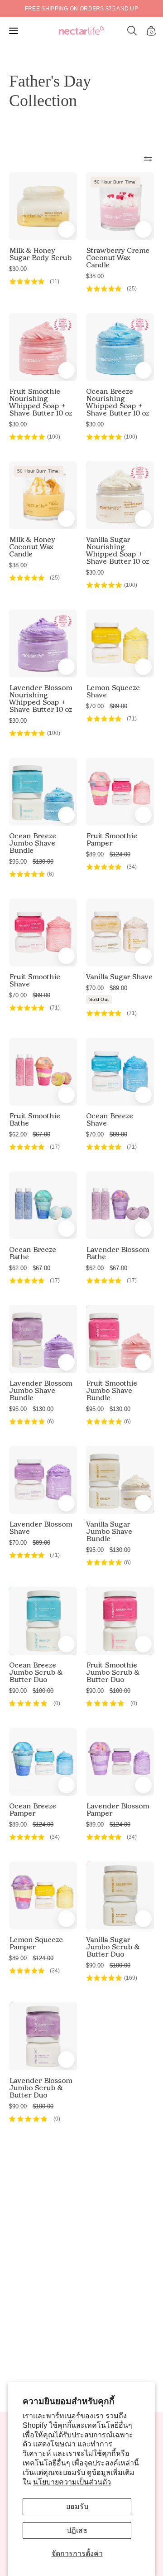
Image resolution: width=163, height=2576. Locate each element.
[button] (132, 31)
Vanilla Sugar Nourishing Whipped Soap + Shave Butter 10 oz (117, 551)
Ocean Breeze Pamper (33, 1810)
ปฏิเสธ (77, 2530)
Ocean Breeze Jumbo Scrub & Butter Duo (36, 1672)
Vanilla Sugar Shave (119, 977)
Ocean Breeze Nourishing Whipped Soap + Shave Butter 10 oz (117, 402)
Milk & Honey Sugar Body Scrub (40, 254)
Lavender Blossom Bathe (117, 1253)
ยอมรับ (77, 2506)
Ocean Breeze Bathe (33, 1253)
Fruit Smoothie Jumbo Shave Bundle (112, 1391)
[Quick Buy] (66, 370)
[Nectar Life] (81, 31)
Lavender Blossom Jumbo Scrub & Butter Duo (41, 2088)
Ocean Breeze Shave (110, 1120)
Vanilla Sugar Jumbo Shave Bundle (109, 1532)
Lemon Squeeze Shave (113, 691)
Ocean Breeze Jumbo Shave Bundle (33, 843)
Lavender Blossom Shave (41, 1528)
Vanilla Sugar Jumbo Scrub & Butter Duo (113, 1947)
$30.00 (18, 269)
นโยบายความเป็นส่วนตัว (72, 2482)
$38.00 (95, 276)
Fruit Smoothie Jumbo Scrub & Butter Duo (113, 1672)
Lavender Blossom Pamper (117, 1810)
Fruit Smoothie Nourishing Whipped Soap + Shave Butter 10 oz (41, 402)
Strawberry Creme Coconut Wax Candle (118, 258)
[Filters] (148, 159)
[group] (81, 9)
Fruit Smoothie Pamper (112, 840)
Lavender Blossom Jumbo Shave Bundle (41, 1391)
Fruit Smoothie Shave (35, 981)
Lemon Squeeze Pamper (36, 1943)
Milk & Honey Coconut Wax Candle (32, 547)
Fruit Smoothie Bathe (35, 1120)
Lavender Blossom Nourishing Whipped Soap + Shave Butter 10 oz (41, 699)
